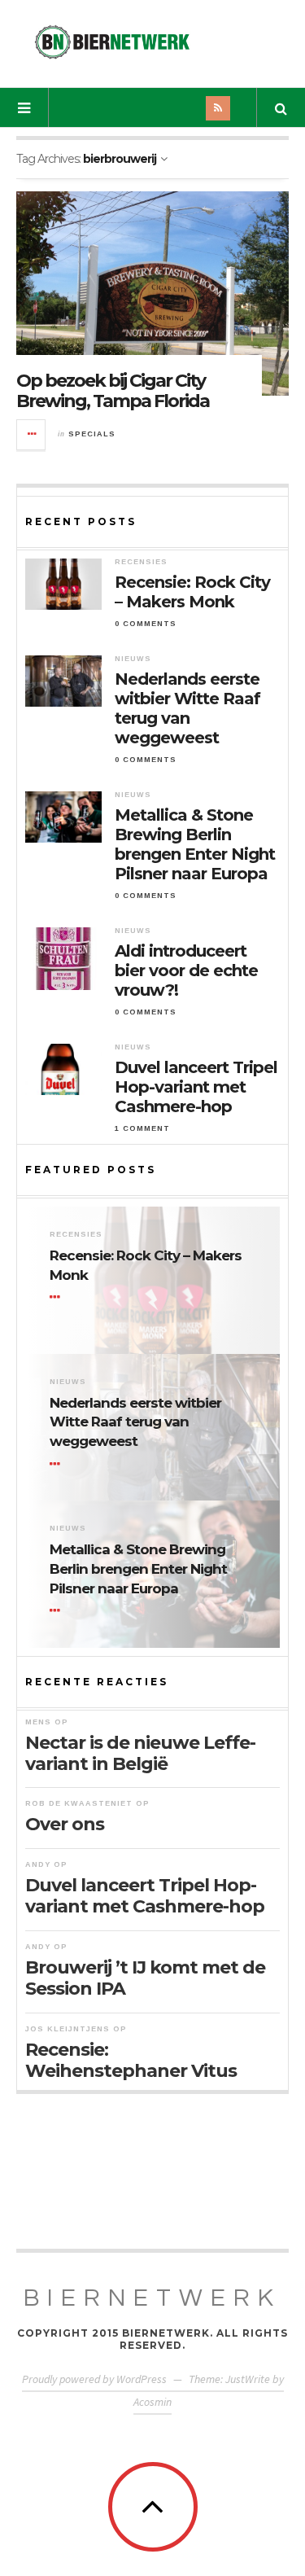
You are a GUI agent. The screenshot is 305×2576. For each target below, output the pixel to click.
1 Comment (142, 1128)
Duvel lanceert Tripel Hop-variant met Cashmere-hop (196, 1087)
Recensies (141, 562)
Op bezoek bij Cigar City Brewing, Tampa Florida (113, 390)
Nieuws (133, 659)
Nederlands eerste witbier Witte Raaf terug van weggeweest (187, 708)
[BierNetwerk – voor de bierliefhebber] (112, 42)
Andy (38, 1864)
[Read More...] (32, 435)
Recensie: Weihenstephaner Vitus (131, 2060)
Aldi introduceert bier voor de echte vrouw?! (186, 970)
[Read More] (58, 1298)
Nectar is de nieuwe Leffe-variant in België (140, 1753)
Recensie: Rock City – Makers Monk (192, 592)
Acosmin (152, 2402)
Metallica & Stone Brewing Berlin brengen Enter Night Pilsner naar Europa (195, 844)
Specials (92, 434)
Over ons (65, 1824)
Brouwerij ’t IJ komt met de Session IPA (145, 1978)
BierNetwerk (152, 2298)
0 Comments (146, 624)
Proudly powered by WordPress (94, 2379)
